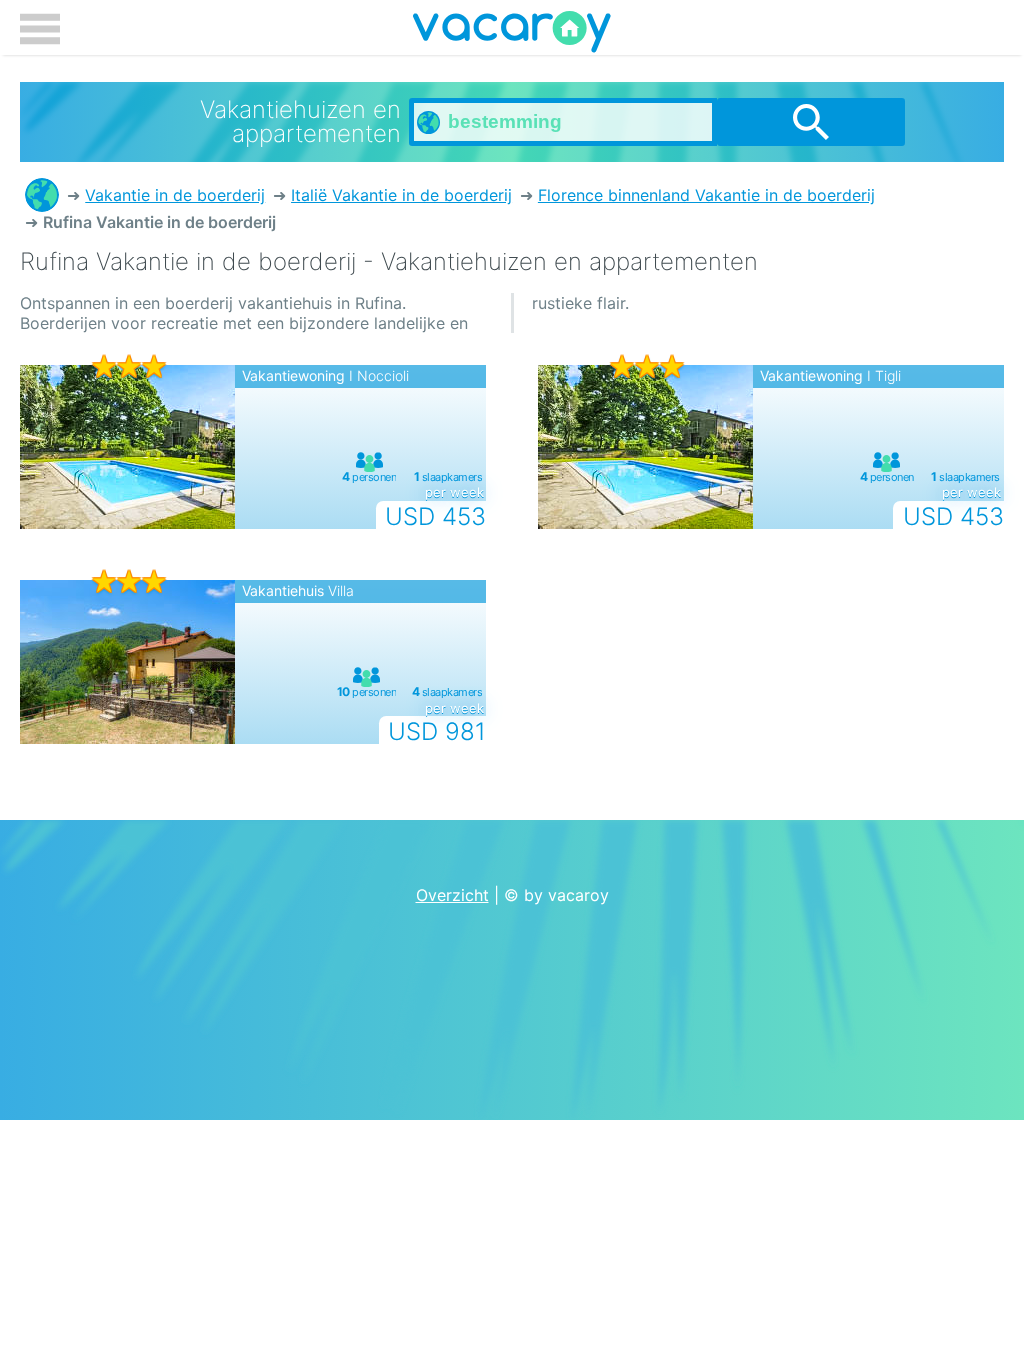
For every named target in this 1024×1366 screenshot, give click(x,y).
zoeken (811, 122)
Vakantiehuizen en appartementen (42, 195)
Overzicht (452, 895)
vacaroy (512, 35)
